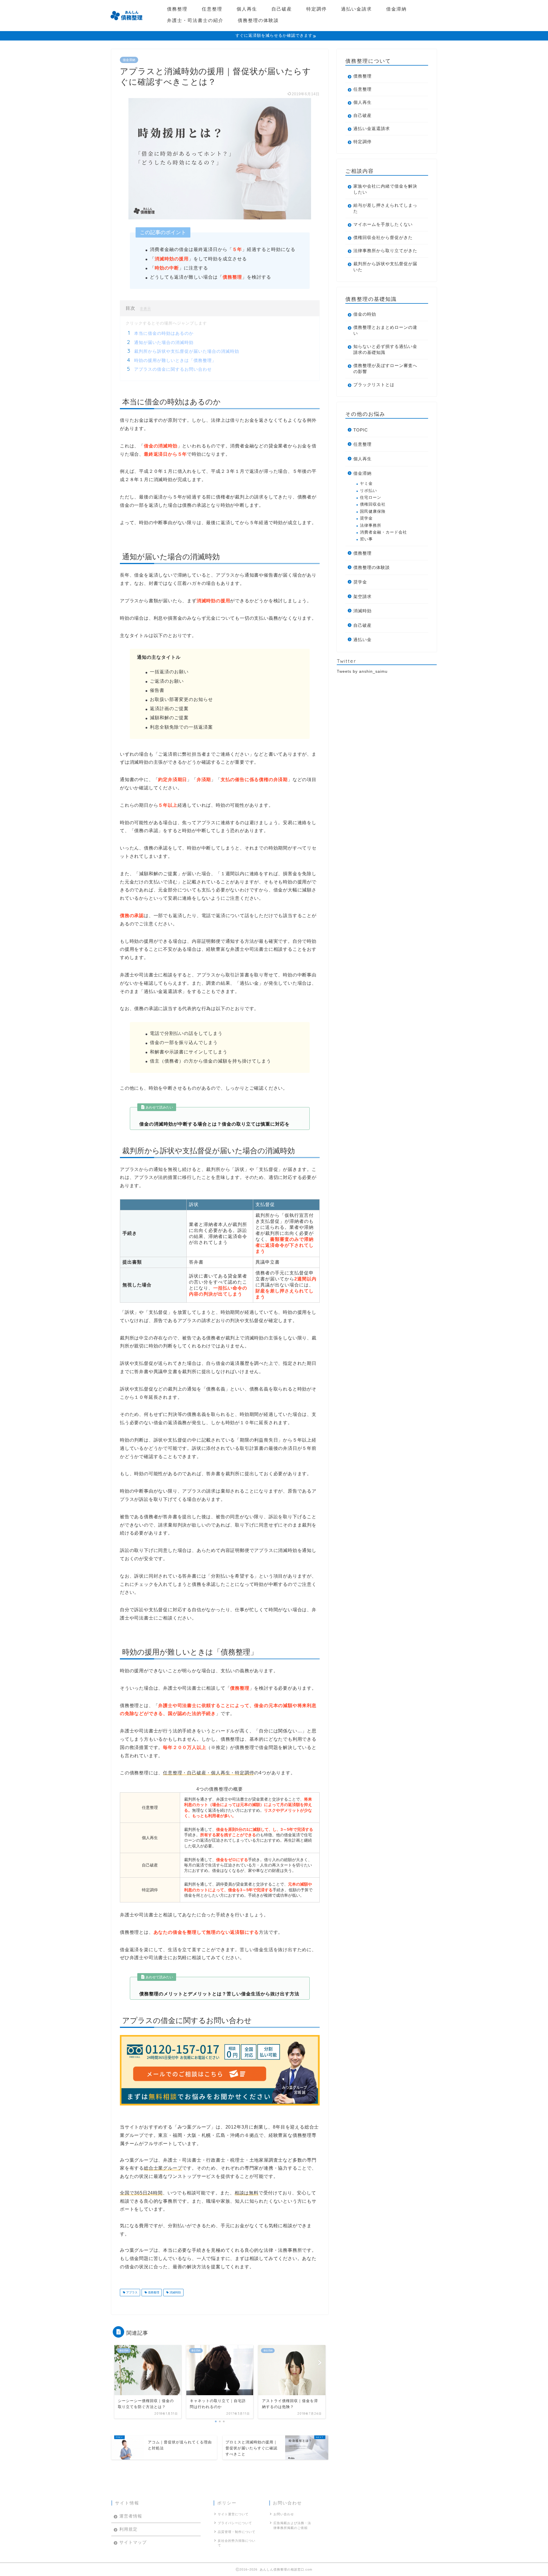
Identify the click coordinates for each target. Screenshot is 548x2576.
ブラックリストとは (374, 385)
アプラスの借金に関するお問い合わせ (173, 369)
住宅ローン (371, 497)
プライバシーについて (235, 2523)
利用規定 (128, 2529)
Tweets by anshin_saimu (362, 671)
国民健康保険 (373, 511)
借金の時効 (365, 314)
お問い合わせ (284, 2514)
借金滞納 (396, 9)
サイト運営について (233, 2514)
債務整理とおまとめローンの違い (385, 330)
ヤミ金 (366, 484)
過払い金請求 (356, 9)
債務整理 (177, 9)
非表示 (145, 308)
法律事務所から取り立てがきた (385, 251)
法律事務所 (371, 525)
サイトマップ (133, 2542)
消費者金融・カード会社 (383, 532)
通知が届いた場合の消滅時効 (164, 342)
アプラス (131, 2292)
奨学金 (366, 518)
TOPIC (361, 430)
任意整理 (212, 9)
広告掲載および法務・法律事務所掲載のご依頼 (292, 2525)
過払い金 (362, 640)
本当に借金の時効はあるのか (164, 333)
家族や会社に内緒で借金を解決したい (385, 189)
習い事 (366, 539)
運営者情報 (131, 2516)
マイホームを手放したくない (383, 224)
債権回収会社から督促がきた (383, 237)
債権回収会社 (373, 504)
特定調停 (317, 9)
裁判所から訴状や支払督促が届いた (385, 267)
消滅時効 (175, 2292)
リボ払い (368, 491)
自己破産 (282, 9)
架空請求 (362, 596)
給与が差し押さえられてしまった (385, 208)
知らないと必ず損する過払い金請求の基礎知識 (385, 349)
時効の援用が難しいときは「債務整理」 (175, 360)
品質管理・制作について (237, 2532)
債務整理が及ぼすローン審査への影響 (385, 368)
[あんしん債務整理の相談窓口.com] (126, 23)
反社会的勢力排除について (237, 2543)
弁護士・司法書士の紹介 (195, 20)
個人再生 (247, 9)
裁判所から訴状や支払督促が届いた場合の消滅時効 (187, 351)
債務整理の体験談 (258, 20)
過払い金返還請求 (372, 128)
